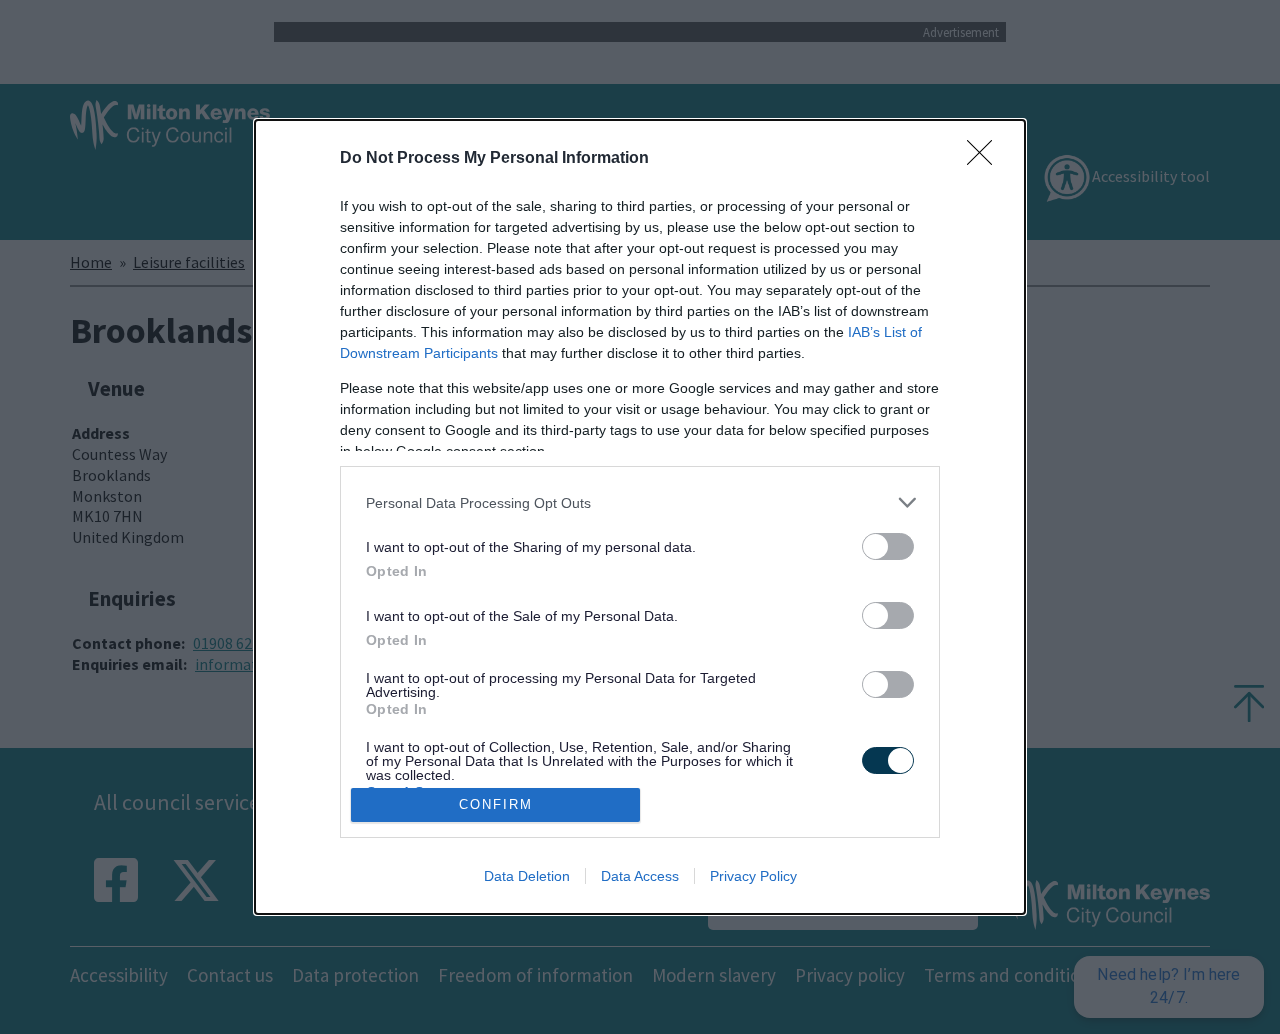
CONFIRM (496, 804)
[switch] (888, 546)
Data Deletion (527, 876)
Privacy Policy (753, 876)
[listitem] (640, 502)
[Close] (986, 159)
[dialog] (640, 516)
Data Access (640, 876)
